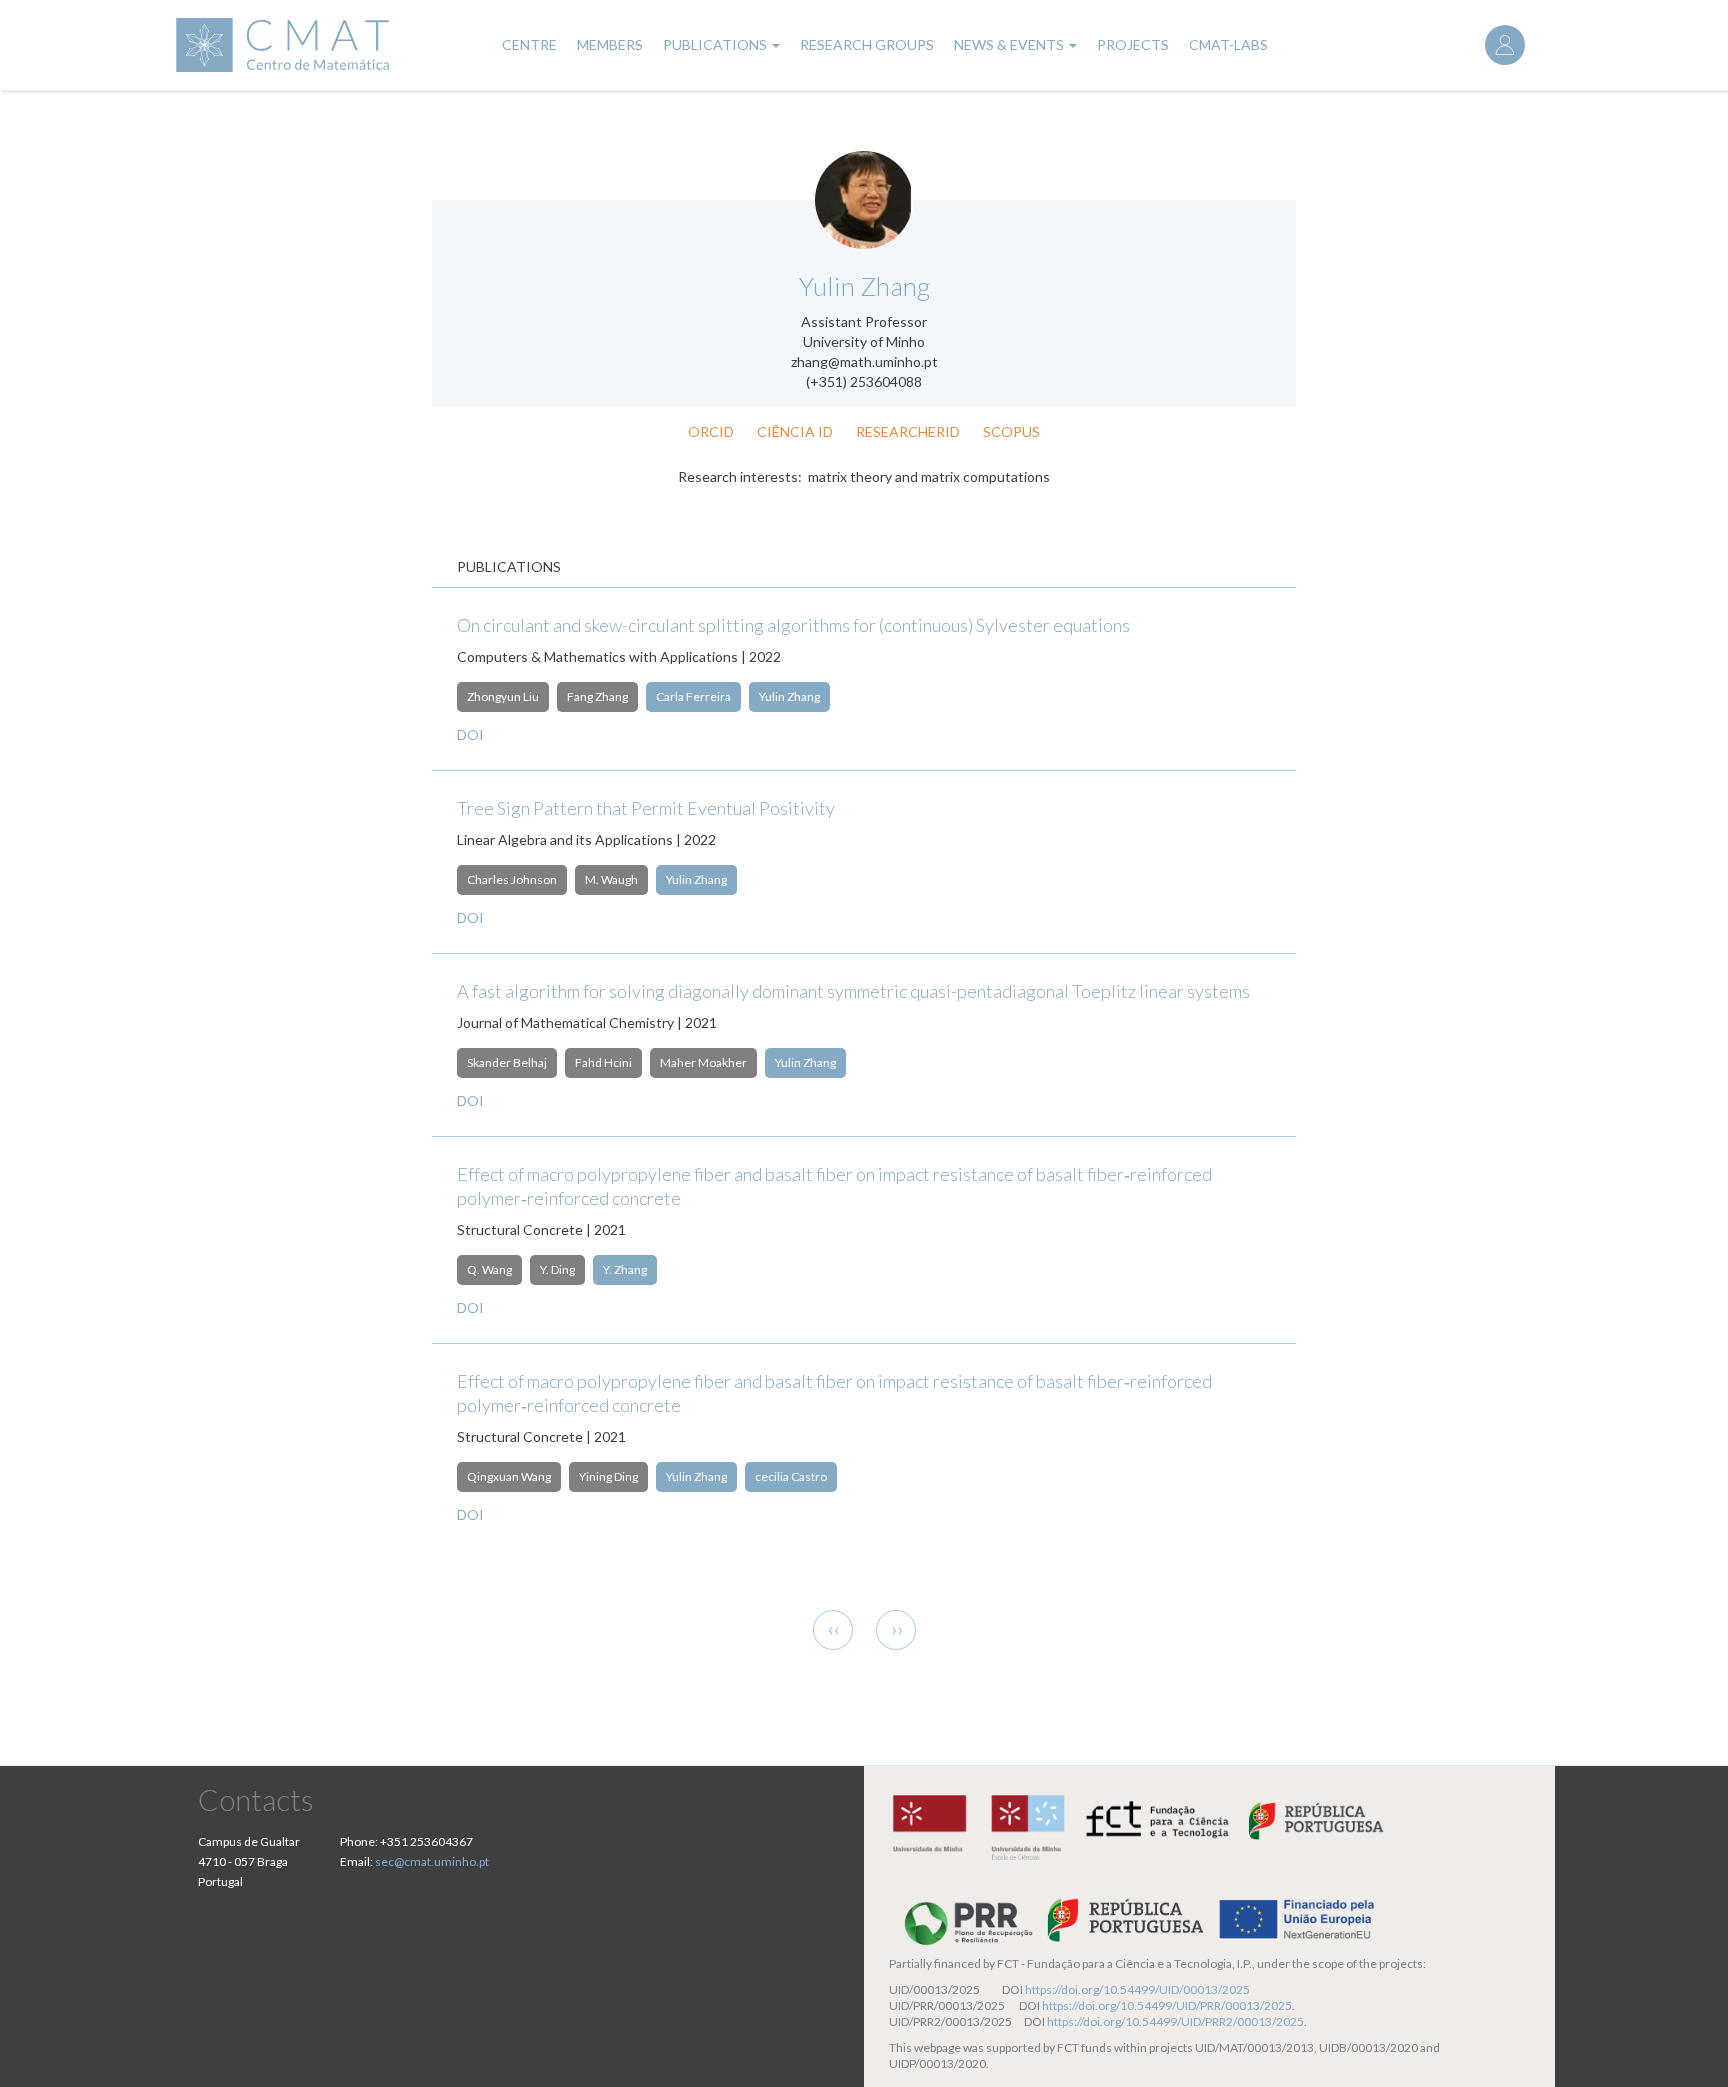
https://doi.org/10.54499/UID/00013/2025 (1137, 1989)
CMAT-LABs (1228, 44)
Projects (1133, 44)
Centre (529, 44)
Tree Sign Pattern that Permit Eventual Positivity (646, 808)
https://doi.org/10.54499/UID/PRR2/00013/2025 (1175, 2021)
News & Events (1010, 44)
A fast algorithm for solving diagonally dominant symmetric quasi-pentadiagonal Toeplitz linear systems (853, 991)
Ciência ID (795, 431)
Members (610, 44)
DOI (470, 734)
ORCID (711, 431)
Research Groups (867, 44)
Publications (716, 44)
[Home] (325, 45)
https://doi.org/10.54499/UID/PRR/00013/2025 (1167, 2005)
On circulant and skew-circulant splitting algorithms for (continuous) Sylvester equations (793, 625)
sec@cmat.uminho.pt (432, 1861)
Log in (1505, 45)
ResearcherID (908, 431)
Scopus (1011, 431)
